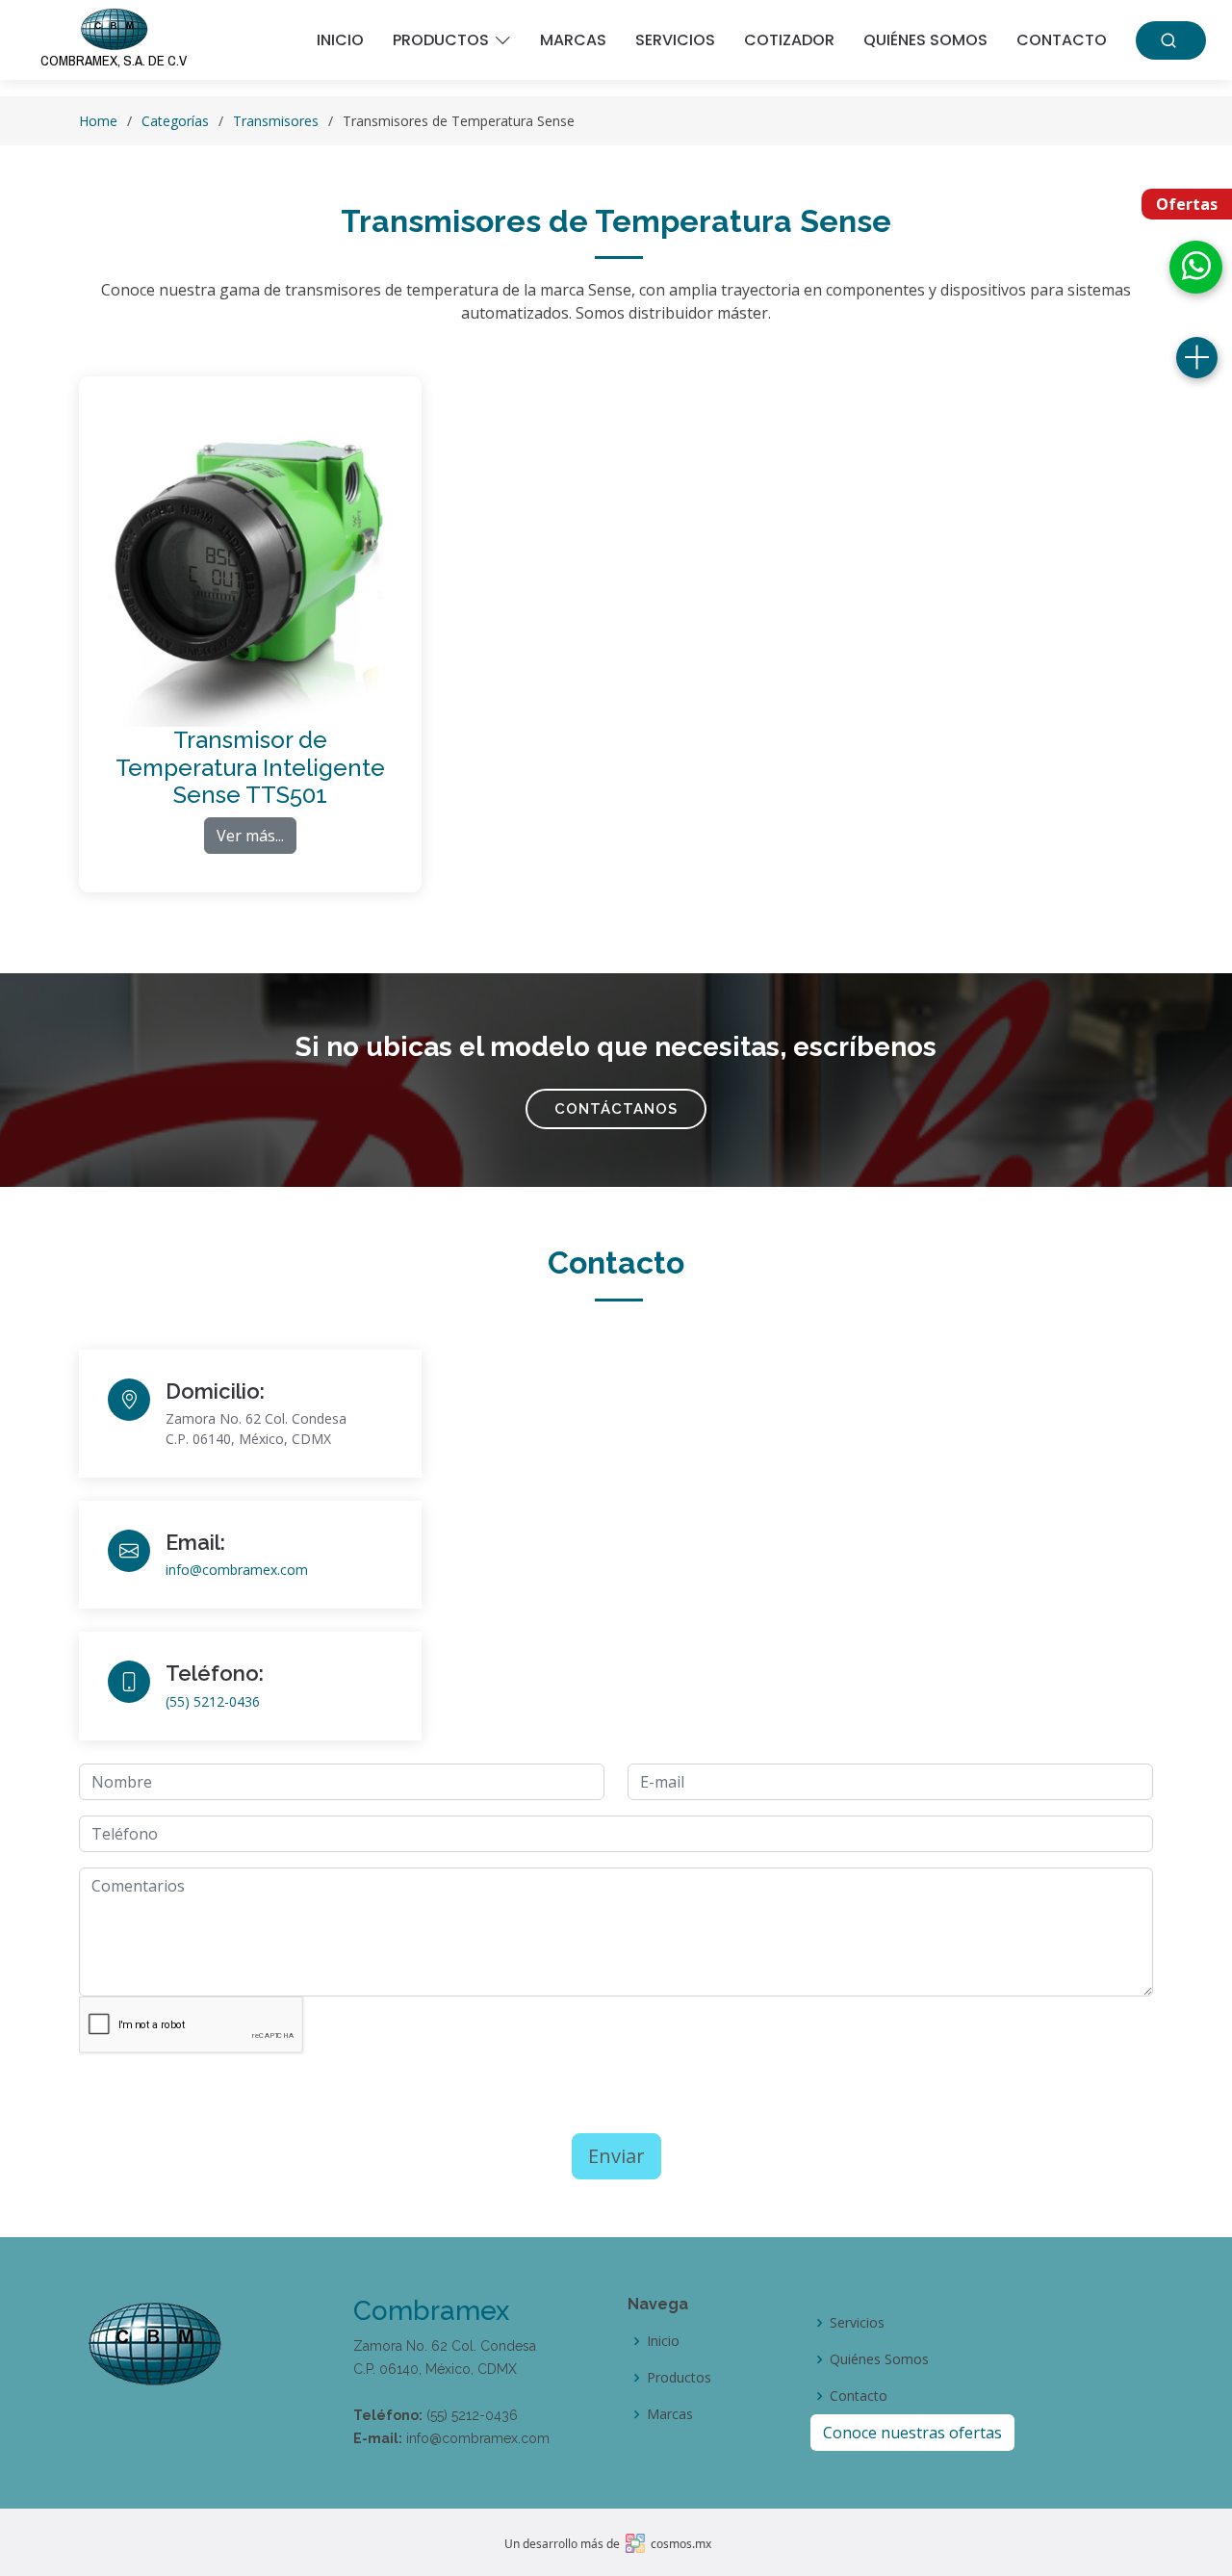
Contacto (1062, 40)
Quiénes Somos (879, 2359)
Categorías (175, 121)
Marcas (573, 40)
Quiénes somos (925, 40)
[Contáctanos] (1197, 358)
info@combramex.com (237, 1570)
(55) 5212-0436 (213, 1701)
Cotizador (789, 40)
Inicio (340, 40)
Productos (679, 2378)
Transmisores (276, 121)
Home (98, 121)
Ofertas (1187, 204)
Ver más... (250, 836)
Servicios (675, 40)
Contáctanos (616, 1109)
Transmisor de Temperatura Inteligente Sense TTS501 (250, 768)
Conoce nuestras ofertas (912, 2433)
